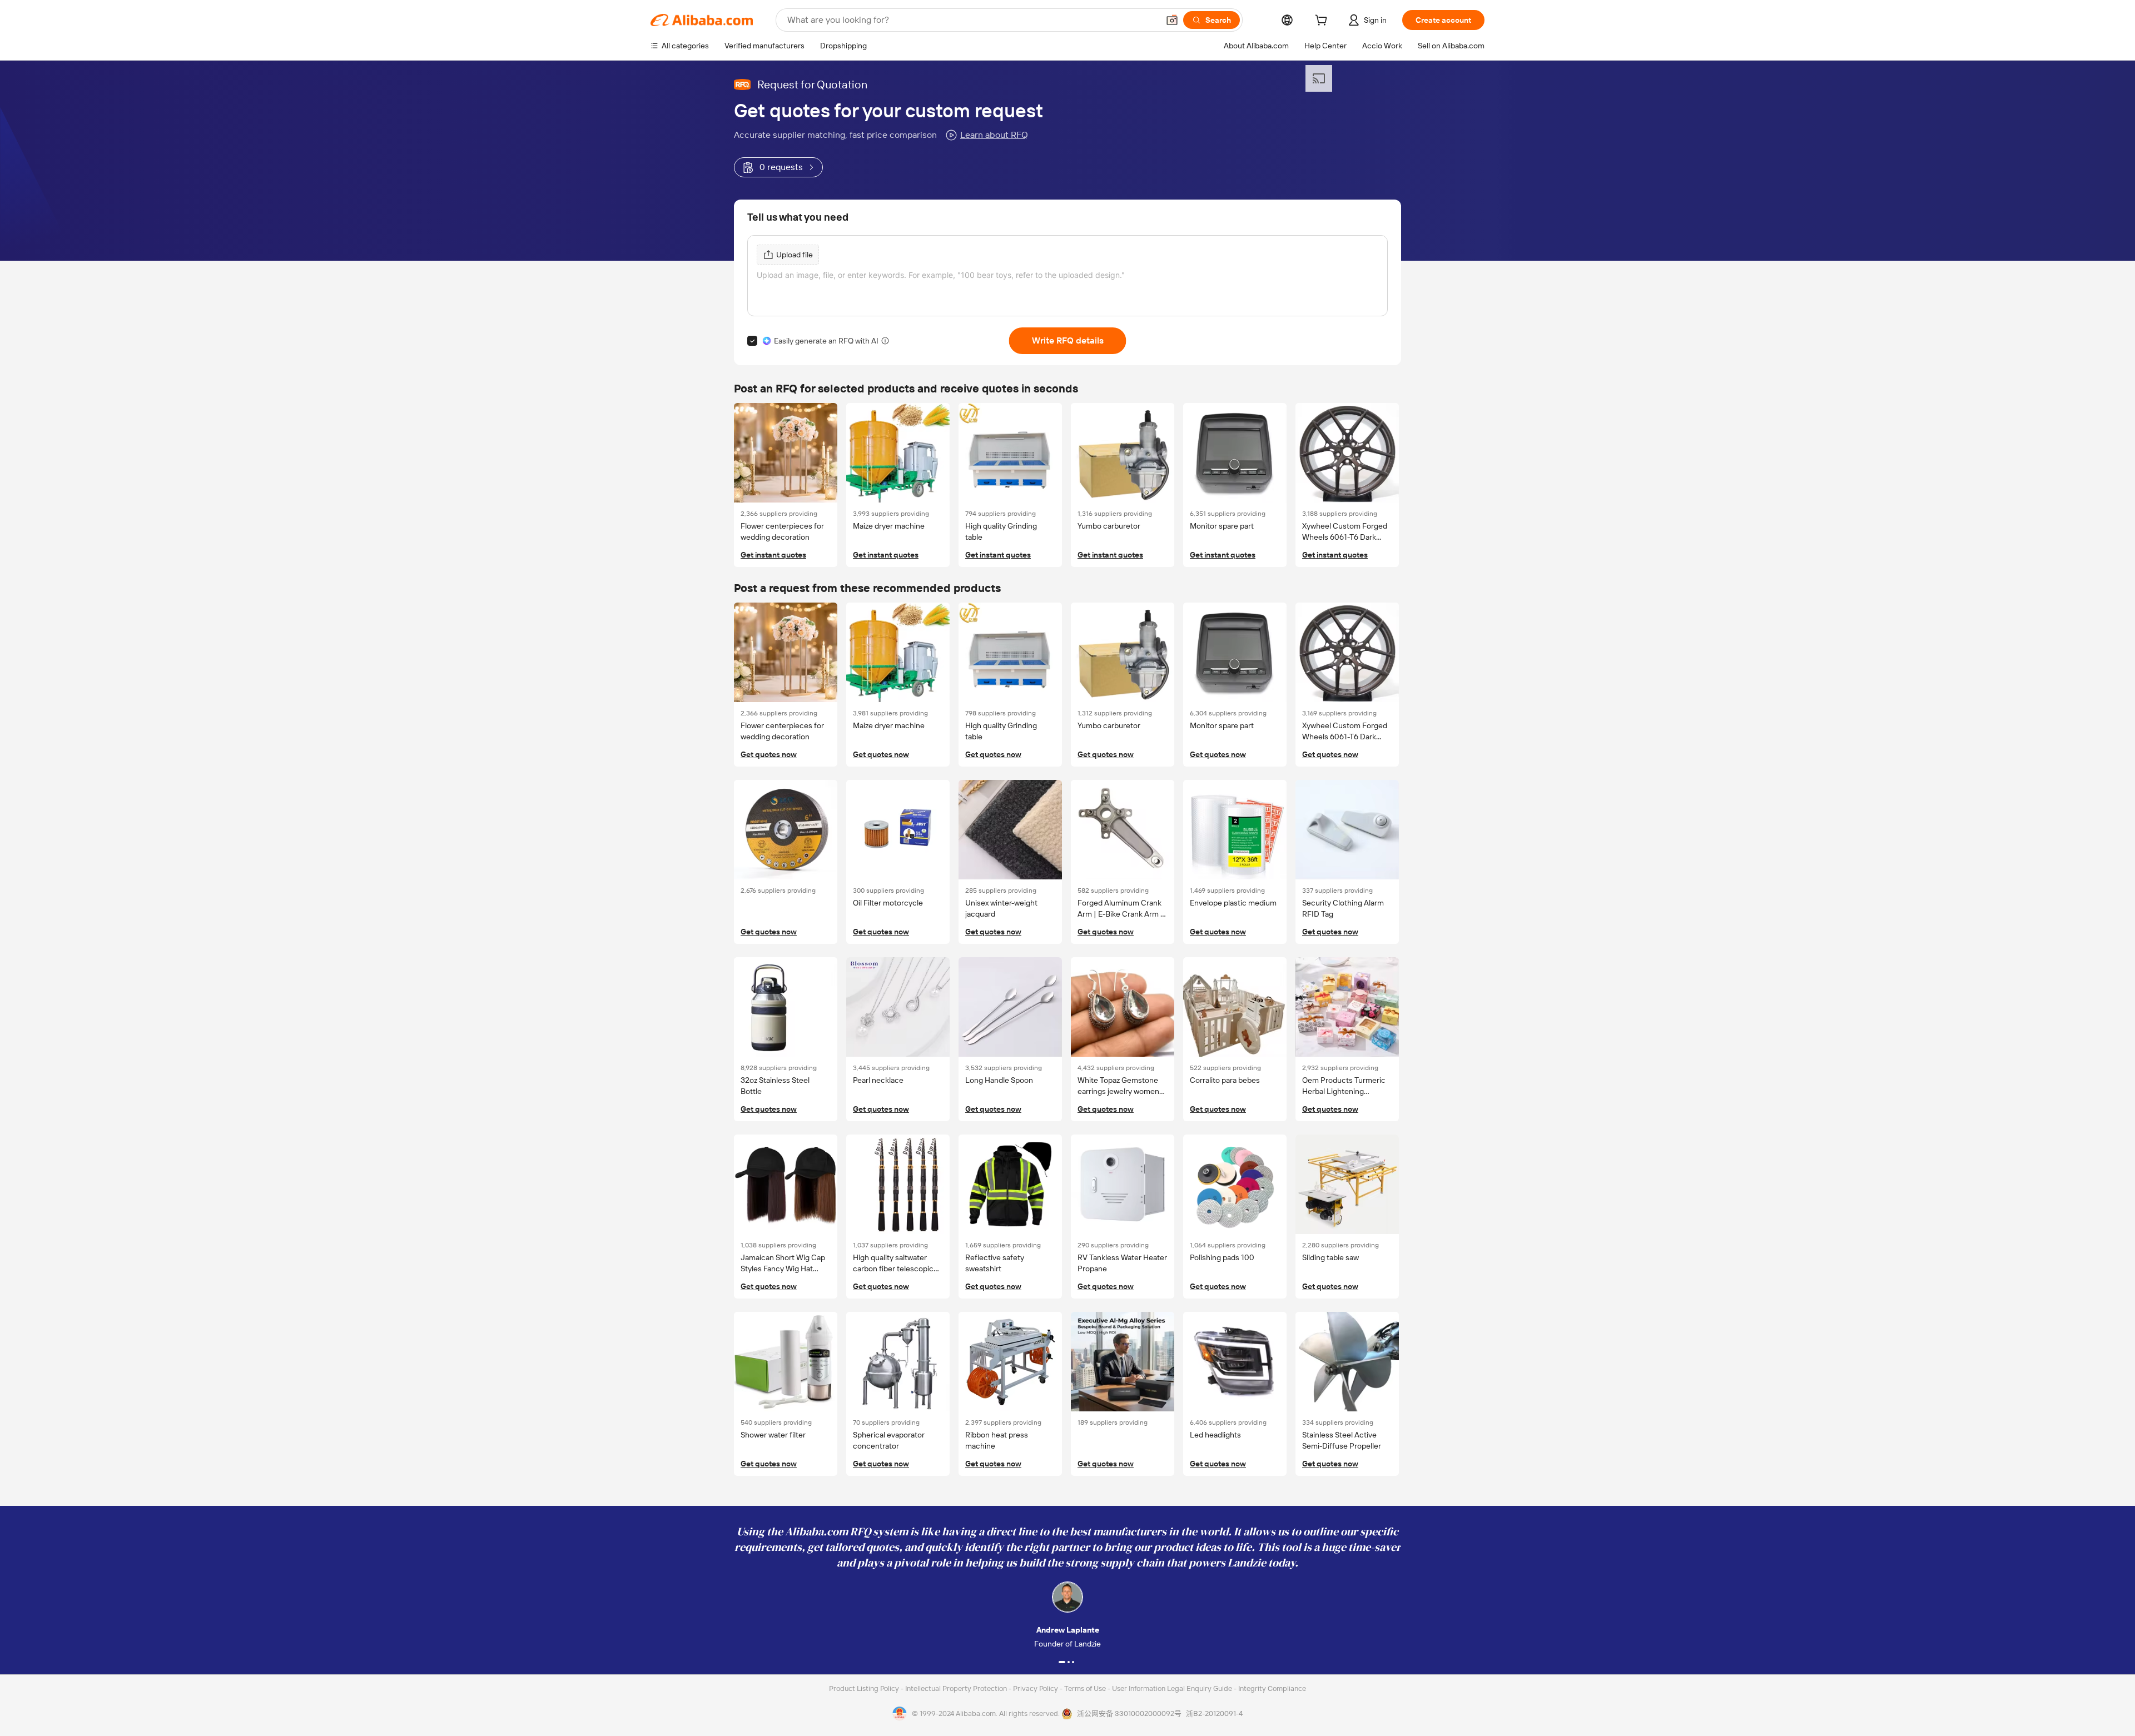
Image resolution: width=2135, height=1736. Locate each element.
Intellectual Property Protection (957, 1688)
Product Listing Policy (865, 1688)
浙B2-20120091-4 (1214, 1713)
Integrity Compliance (1272, 1688)
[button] (1172, 20)
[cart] (1323, 22)
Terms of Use (1086, 1688)
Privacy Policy (1036, 1688)
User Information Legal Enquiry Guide (1172, 1688)
